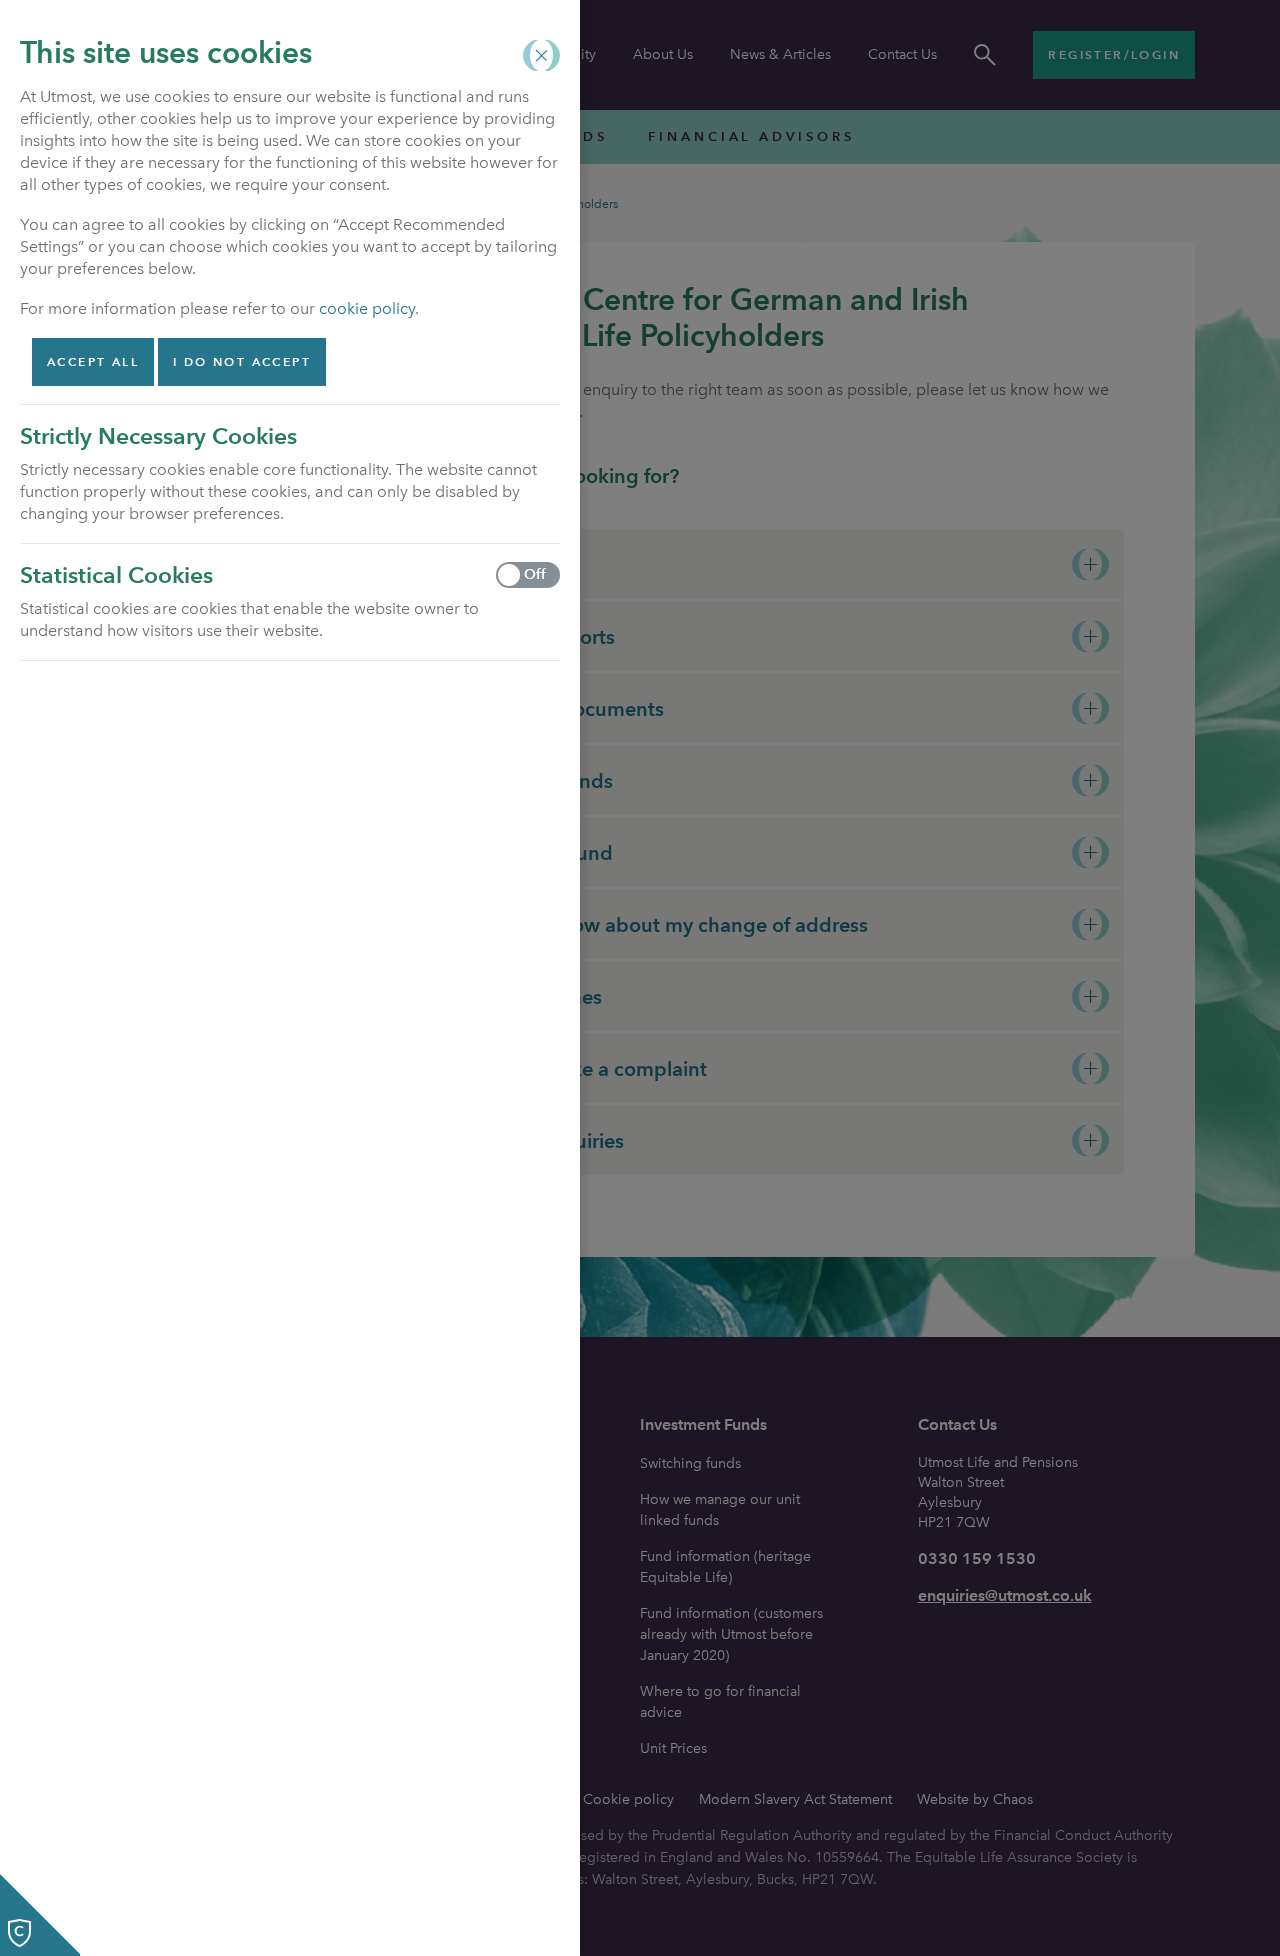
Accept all (93, 361)
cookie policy (367, 308)
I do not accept (242, 361)
